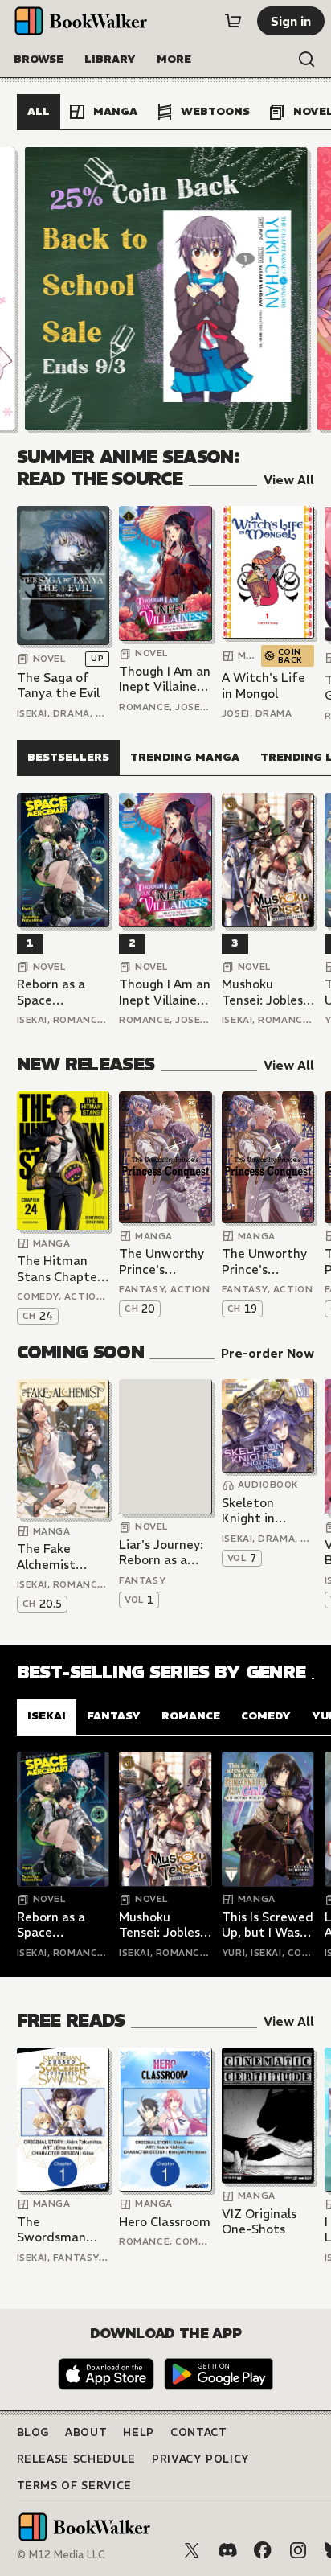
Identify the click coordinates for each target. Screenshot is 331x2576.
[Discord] (227, 2550)
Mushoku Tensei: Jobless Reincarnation (265, 992)
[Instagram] (298, 2550)
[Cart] (233, 21)
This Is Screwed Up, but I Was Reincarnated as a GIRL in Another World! (268, 1925)
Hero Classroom (165, 2222)
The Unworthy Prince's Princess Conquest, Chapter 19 (264, 1261)
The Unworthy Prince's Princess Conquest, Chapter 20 (161, 1261)
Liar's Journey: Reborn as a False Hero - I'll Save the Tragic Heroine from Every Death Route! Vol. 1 (165, 1553)
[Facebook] (263, 2550)
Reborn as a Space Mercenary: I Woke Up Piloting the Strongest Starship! (53, 992)
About (86, 2432)
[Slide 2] (165, 289)
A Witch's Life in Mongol (264, 686)
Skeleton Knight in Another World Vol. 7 (265, 1511)
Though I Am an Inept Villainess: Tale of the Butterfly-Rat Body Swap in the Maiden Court (165, 679)
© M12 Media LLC (61, 2555)
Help (139, 2432)
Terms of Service (74, 2486)
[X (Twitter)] (192, 2550)
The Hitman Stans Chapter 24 (59, 1269)
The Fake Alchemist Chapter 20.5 (56, 1557)
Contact (199, 2432)
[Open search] (307, 60)
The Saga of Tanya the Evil (58, 686)
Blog (33, 2432)
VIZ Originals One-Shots (259, 2222)
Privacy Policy (201, 2459)
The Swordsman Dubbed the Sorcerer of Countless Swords (52, 2230)
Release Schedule (76, 2459)
